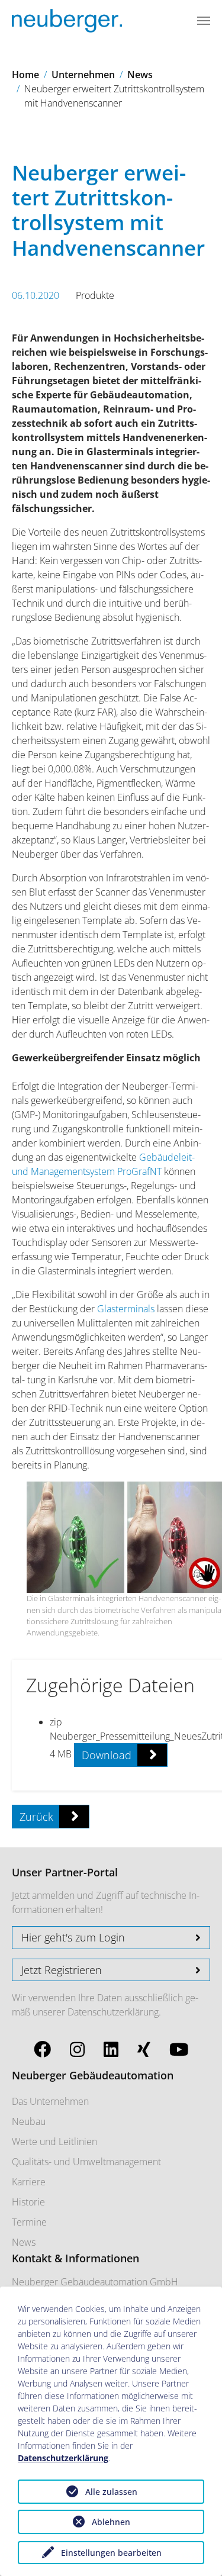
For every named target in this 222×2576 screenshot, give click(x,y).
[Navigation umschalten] (204, 21)
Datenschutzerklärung (113, 2012)
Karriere (29, 2182)
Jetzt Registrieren (62, 1970)
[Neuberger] (67, 21)
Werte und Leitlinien (54, 2142)
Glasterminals (126, 1309)
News (24, 2242)
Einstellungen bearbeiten (111, 2553)
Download (107, 1755)
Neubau (29, 2121)
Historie (28, 2202)
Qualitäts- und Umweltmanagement (86, 2162)
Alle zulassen (111, 2492)
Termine (29, 2222)
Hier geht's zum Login (73, 1937)
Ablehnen (111, 2522)
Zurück (36, 1817)
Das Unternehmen (50, 2101)
